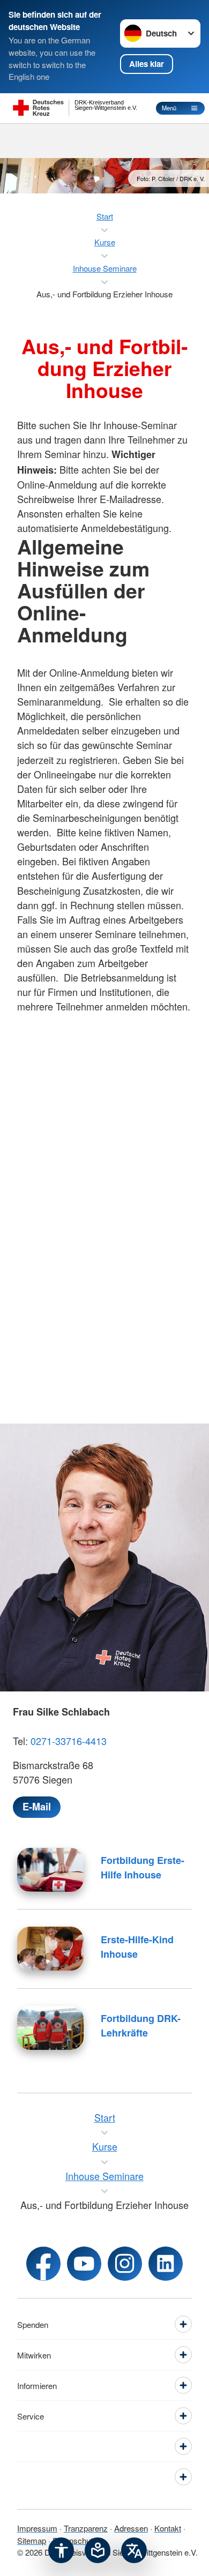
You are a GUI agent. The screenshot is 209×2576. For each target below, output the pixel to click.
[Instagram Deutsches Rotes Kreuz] (125, 2264)
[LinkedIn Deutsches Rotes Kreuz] (166, 2264)
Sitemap (32, 2540)
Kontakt (168, 2528)
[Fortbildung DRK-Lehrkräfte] (50, 2028)
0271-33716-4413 (69, 1741)
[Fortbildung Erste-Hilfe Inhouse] (50, 1870)
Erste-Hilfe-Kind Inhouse (137, 1947)
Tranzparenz (86, 2528)
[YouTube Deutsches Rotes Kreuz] (84, 2264)
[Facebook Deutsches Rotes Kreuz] (43, 2264)
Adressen (131, 2528)
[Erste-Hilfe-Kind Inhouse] (50, 1949)
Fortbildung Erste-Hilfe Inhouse (143, 1867)
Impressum (37, 2528)
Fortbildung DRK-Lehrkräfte (141, 2025)
